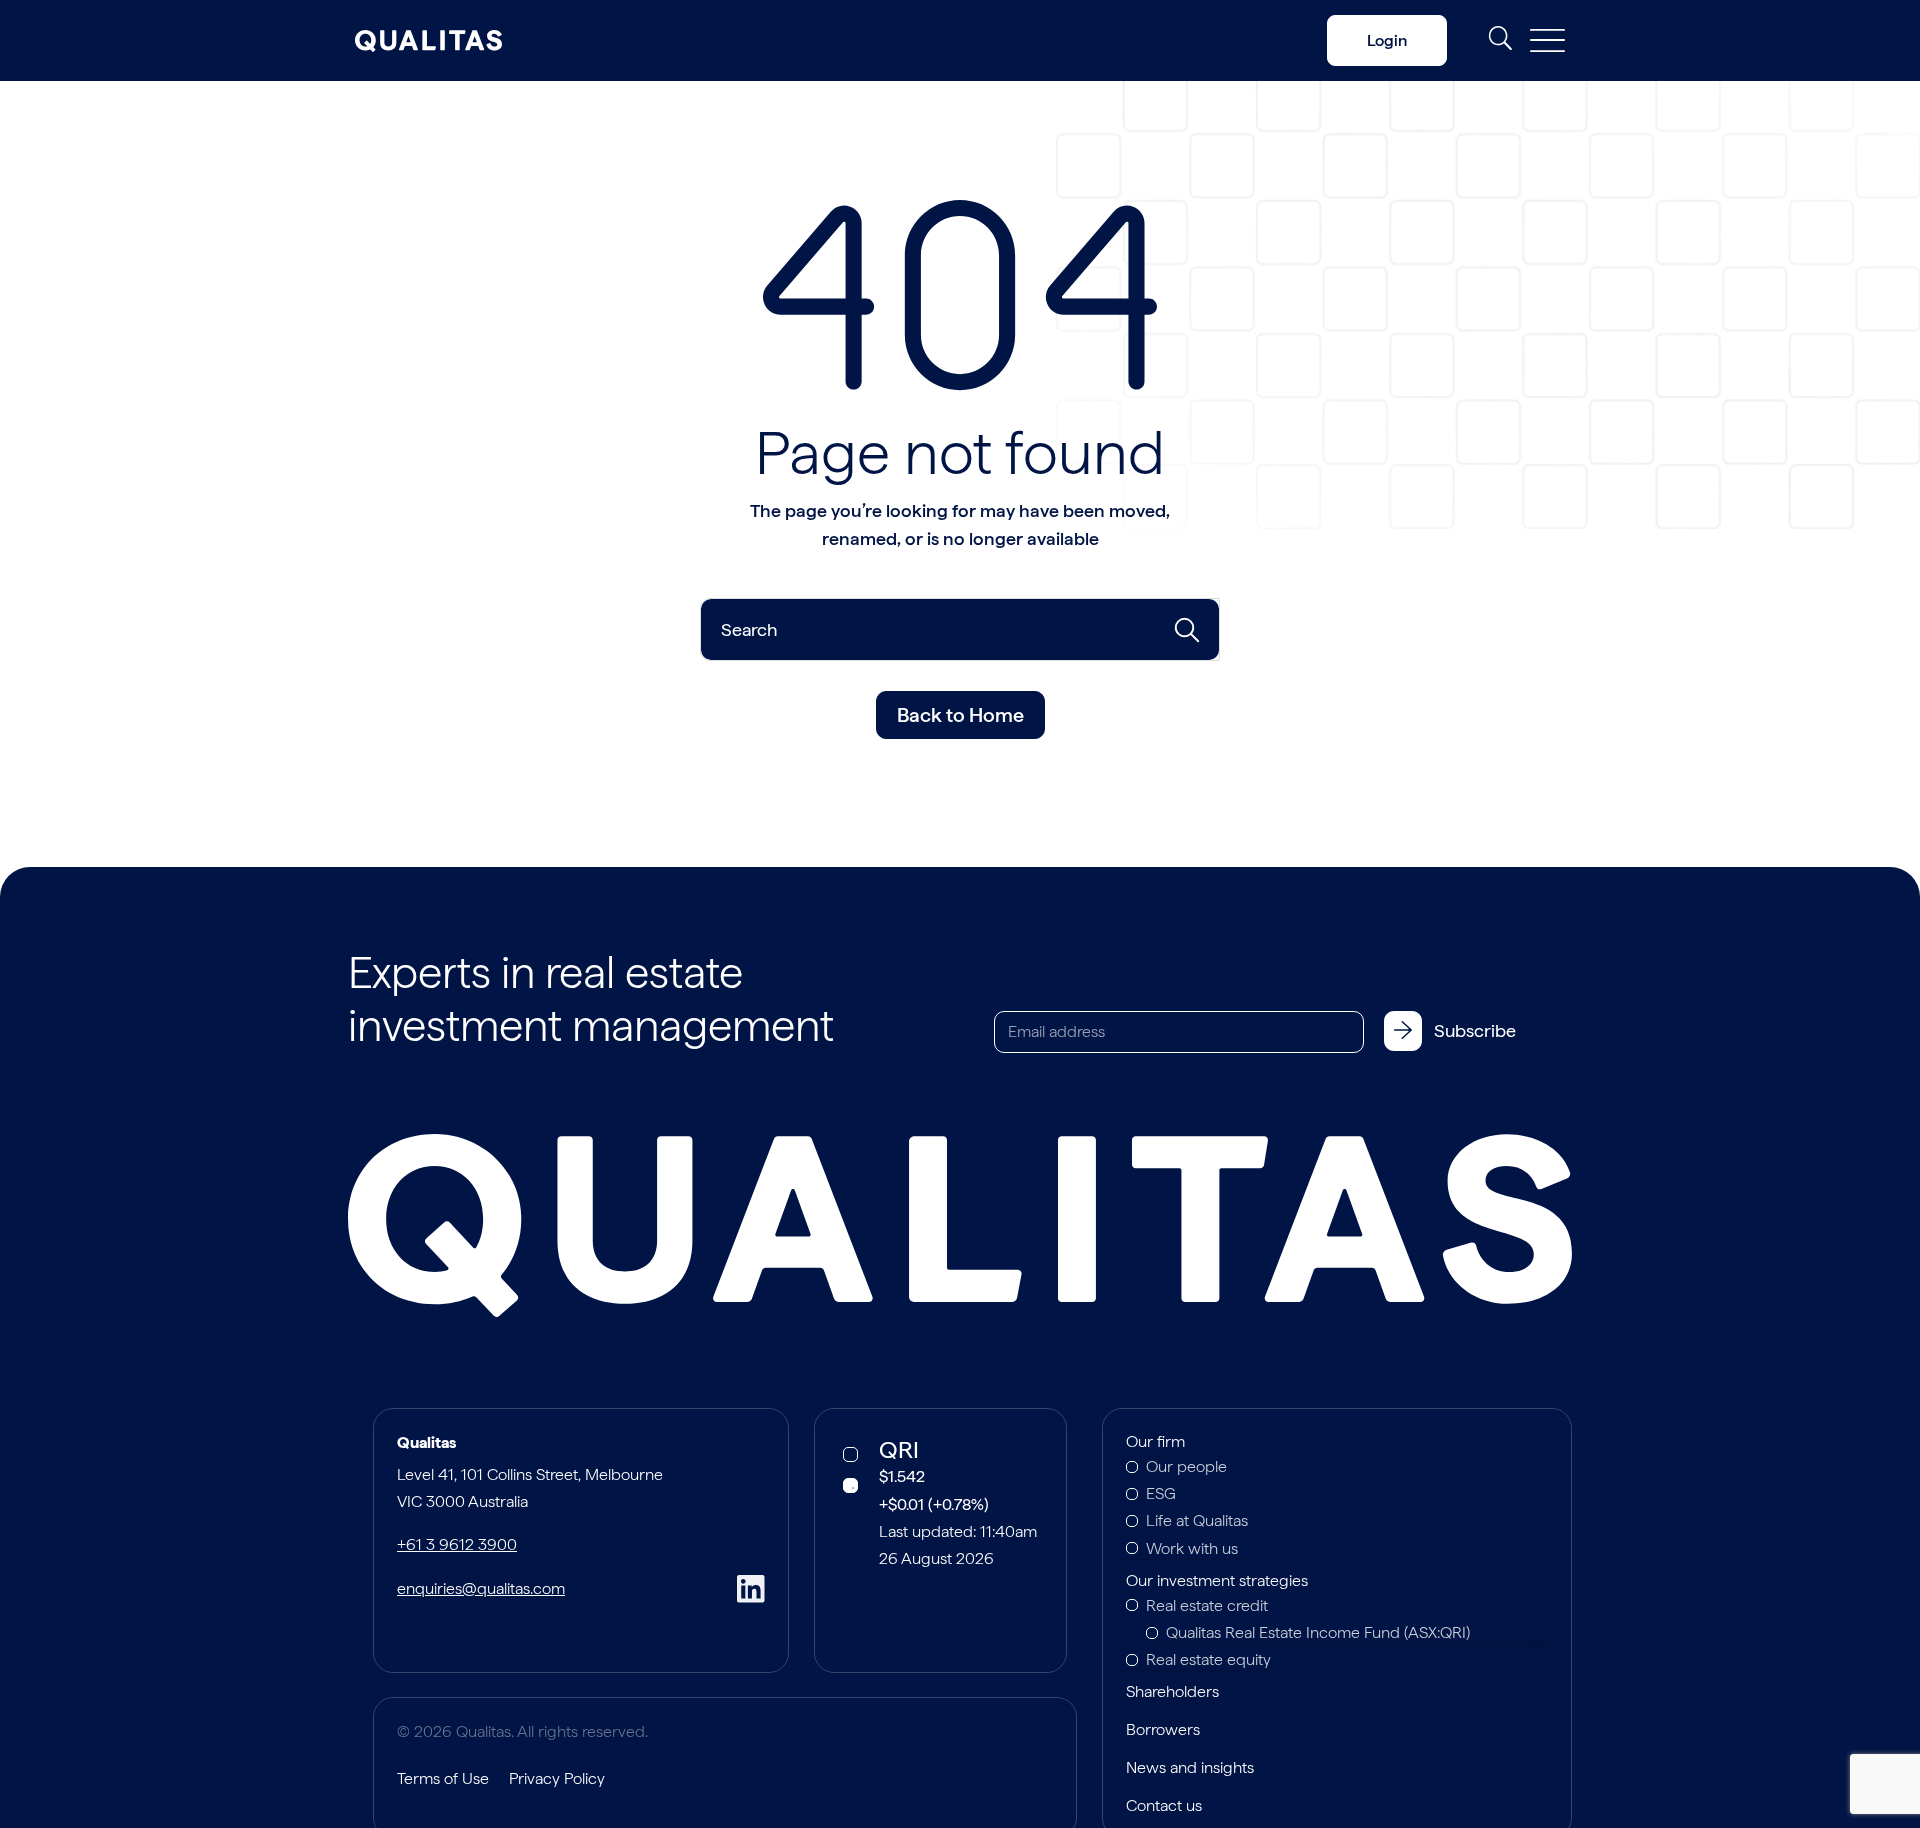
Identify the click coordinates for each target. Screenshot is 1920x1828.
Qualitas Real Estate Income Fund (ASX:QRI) (1318, 1632)
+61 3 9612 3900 (457, 1544)
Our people (1186, 1466)
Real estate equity (1208, 1659)
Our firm (1155, 1443)
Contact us (1164, 1807)
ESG (1161, 1493)
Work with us (1192, 1548)
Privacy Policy (557, 1778)
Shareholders (1172, 1693)
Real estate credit (1207, 1605)
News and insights (1190, 1769)
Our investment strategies (1217, 1582)
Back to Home (960, 715)
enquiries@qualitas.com (481, 1588)
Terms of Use (443, 1778)
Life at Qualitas (1197, 1520)
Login (1387, 40)
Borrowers (1163, 1731)
